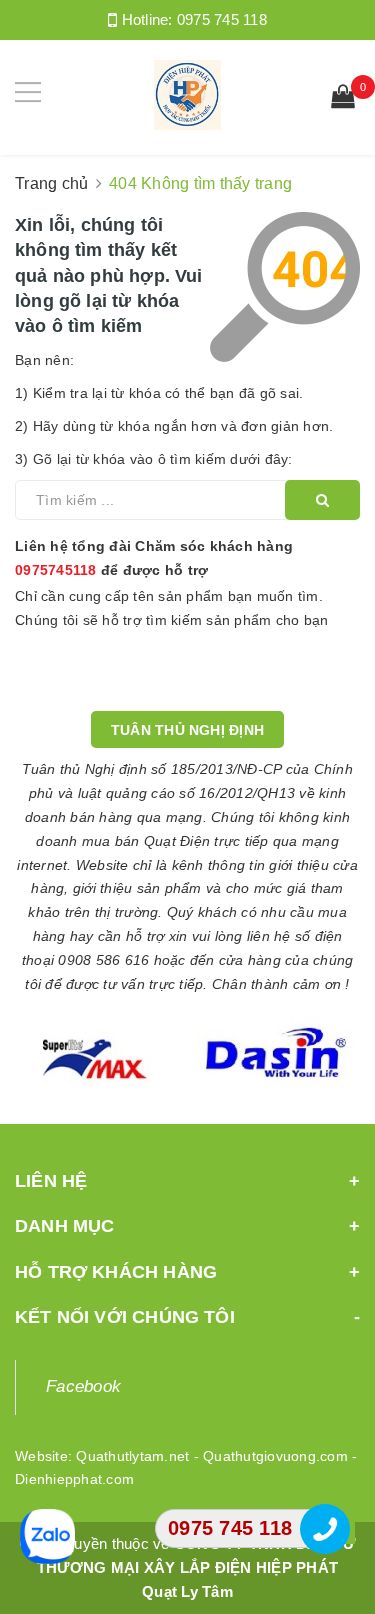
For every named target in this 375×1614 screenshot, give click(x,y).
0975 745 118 (222, 19)
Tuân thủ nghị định (187, 730)
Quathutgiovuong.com (275, 1456)
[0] (343, 99)
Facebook (83, 1386)
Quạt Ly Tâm (187, 1591)
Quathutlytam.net (132, 1456)
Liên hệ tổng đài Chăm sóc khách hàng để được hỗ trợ (154, 558)
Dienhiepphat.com (74, 1479)
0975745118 (56, 570)
